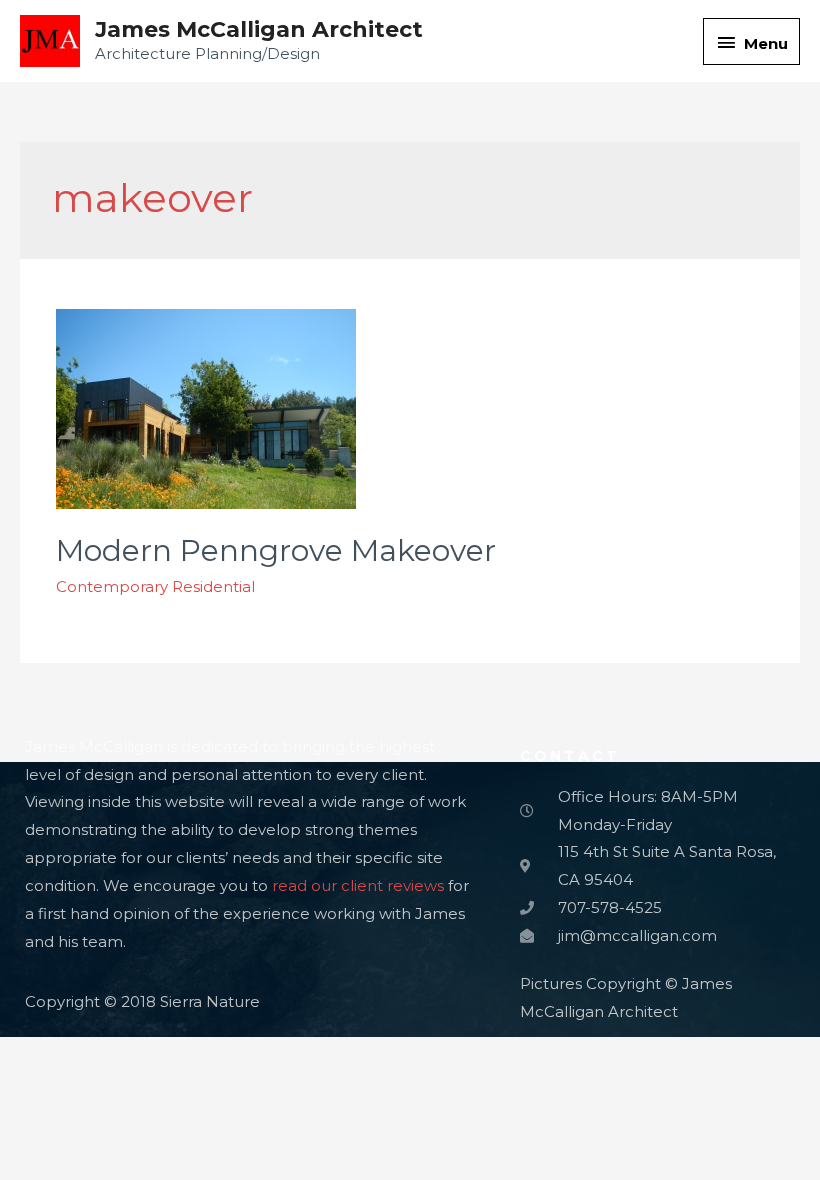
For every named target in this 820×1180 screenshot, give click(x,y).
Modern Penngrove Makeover (276, 550)
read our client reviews (358, 885)
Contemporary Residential (155, 586)
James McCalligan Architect (259, 29)
